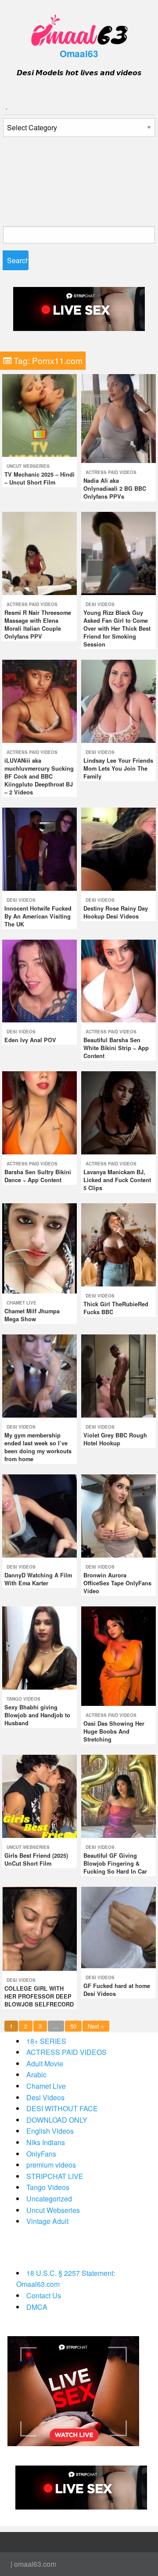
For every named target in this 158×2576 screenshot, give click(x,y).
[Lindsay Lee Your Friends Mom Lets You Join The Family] (118, 700)
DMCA (37, 2307)
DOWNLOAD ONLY (57, 2120)
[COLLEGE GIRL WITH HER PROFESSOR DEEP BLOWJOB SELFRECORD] (39, 1928)
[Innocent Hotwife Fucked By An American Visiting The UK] (39, 848)
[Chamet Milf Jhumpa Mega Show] (39, 1248)
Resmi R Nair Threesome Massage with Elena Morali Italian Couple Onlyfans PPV (38, 625)
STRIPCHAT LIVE (55, 2176)
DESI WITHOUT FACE (62, 2108)
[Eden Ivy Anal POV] (39, 980)
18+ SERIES (46, 2041)
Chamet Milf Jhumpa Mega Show (32, 1315)
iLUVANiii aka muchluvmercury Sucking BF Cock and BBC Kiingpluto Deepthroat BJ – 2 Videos (39, 776)
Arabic (36, 2074)
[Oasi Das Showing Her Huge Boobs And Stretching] (118, 1655)
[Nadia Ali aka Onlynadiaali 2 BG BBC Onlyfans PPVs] (118, 417)
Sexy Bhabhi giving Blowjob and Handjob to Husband (37, 1715)
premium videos (51, 2165)
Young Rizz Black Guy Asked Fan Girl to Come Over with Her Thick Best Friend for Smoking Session (117, 628)
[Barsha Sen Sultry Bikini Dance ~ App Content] (39, 1112)
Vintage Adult (47, 2221)
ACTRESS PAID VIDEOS (111, 472)
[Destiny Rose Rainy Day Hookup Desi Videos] (118, 848)
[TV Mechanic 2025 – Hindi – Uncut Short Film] (39, 414)
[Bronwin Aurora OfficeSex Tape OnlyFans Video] (118, 1515)
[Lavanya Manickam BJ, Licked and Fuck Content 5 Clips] (118, 1112)
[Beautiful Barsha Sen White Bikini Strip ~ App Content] (118, 980)
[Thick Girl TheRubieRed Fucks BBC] (118, 1244)
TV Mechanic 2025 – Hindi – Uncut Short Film (39, 478)
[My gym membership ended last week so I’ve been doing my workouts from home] (39, 1375)
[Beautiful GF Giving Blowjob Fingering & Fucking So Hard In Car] (118, 1795)
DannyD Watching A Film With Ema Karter (38, 1579)
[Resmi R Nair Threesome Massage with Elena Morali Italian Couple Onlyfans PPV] (39, 553)
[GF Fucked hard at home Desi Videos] (118, 1927)
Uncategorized (49, 2199)
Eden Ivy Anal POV (30, 1040)
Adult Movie (45, 2063)
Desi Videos (100, 604)
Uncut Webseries (28, 466)
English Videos (50, 2131)
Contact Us (44, 2295)
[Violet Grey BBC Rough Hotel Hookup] (118, 1375)
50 (73, 2026)
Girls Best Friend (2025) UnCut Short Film (36, 1859)
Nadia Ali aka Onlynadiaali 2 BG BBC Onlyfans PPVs (115, 489)
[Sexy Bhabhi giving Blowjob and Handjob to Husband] (39, 1647)
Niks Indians (46, 2142)
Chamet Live (22, 1303)
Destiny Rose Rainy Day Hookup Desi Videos (116, 912)
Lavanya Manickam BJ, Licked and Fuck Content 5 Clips (117, 1180)
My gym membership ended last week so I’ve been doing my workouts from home (38, 1447)
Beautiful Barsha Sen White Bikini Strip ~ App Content (116, 1048)
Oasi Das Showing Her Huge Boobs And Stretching (114, 1731)
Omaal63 (79, 53)
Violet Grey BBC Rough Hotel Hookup (115, 1439)
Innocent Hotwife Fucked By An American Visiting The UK (38, 916)
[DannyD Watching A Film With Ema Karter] (39, 1515)
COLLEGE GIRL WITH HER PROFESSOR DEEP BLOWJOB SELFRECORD (39, 1996)
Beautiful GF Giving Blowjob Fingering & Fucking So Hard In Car (115, 1863)
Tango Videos (23, 1699)
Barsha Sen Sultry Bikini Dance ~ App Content (38, 1176)
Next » (96, 2026)
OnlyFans (41, 2154)
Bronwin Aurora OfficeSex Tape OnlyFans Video (117, 1583)
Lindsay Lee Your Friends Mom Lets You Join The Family (118, 768)
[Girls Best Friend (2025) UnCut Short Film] (39, 1795)
